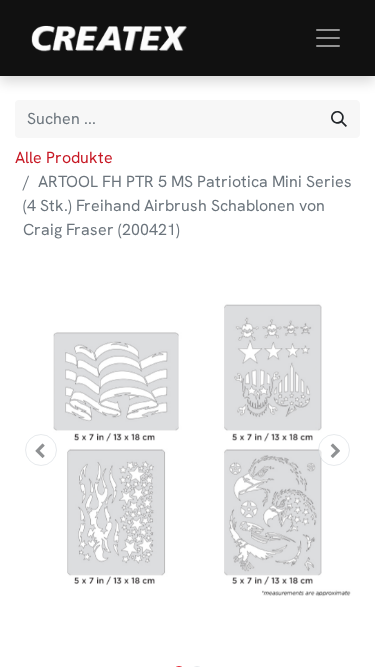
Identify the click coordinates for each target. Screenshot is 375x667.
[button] (41, 450)
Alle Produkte (64, 157)
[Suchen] (339, 119)
